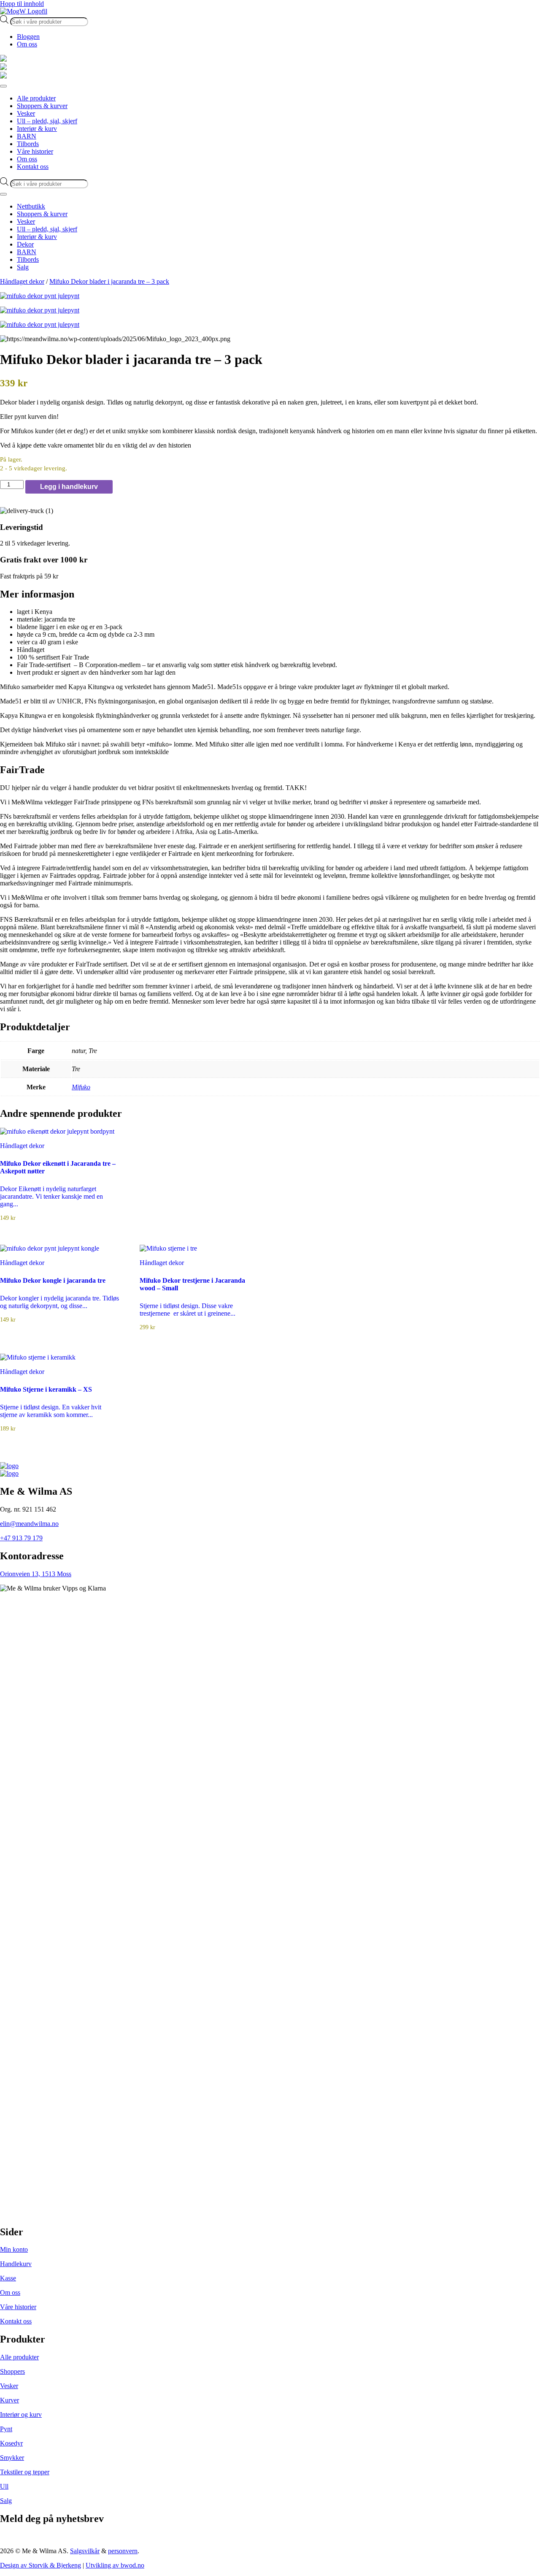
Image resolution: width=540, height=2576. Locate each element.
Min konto (14, 2249)
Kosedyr (11, 2443)
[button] (270, 594)
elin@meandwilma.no (29, 1524)
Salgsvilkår (85, 2551)
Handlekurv (16, 2264)
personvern (123, 2551)
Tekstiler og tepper (25, 2472)
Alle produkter (19, 2357)
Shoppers (12, 2371)
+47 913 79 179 (21, 1538)
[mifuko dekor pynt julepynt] (270, 296)
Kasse (8, 2278)
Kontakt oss (16, 2321)
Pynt (6, 2429)
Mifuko (81, 1087)
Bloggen (28, 37)
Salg (6, 2501)
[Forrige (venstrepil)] (15, 1288)
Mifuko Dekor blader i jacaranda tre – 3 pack (109, 281)
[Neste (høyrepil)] (525, 1288)
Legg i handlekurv (69, 487)
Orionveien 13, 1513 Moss (36, 1574)
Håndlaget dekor (22, 281)
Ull (4, 2486)
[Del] (512, 9)
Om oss (27, 44)
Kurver (9, 2400)
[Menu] (3, 86)
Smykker (12, 2458)
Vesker (9, 2386)
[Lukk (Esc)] (531, 9)
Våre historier (18, 2307)
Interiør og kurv (21, 2414)
